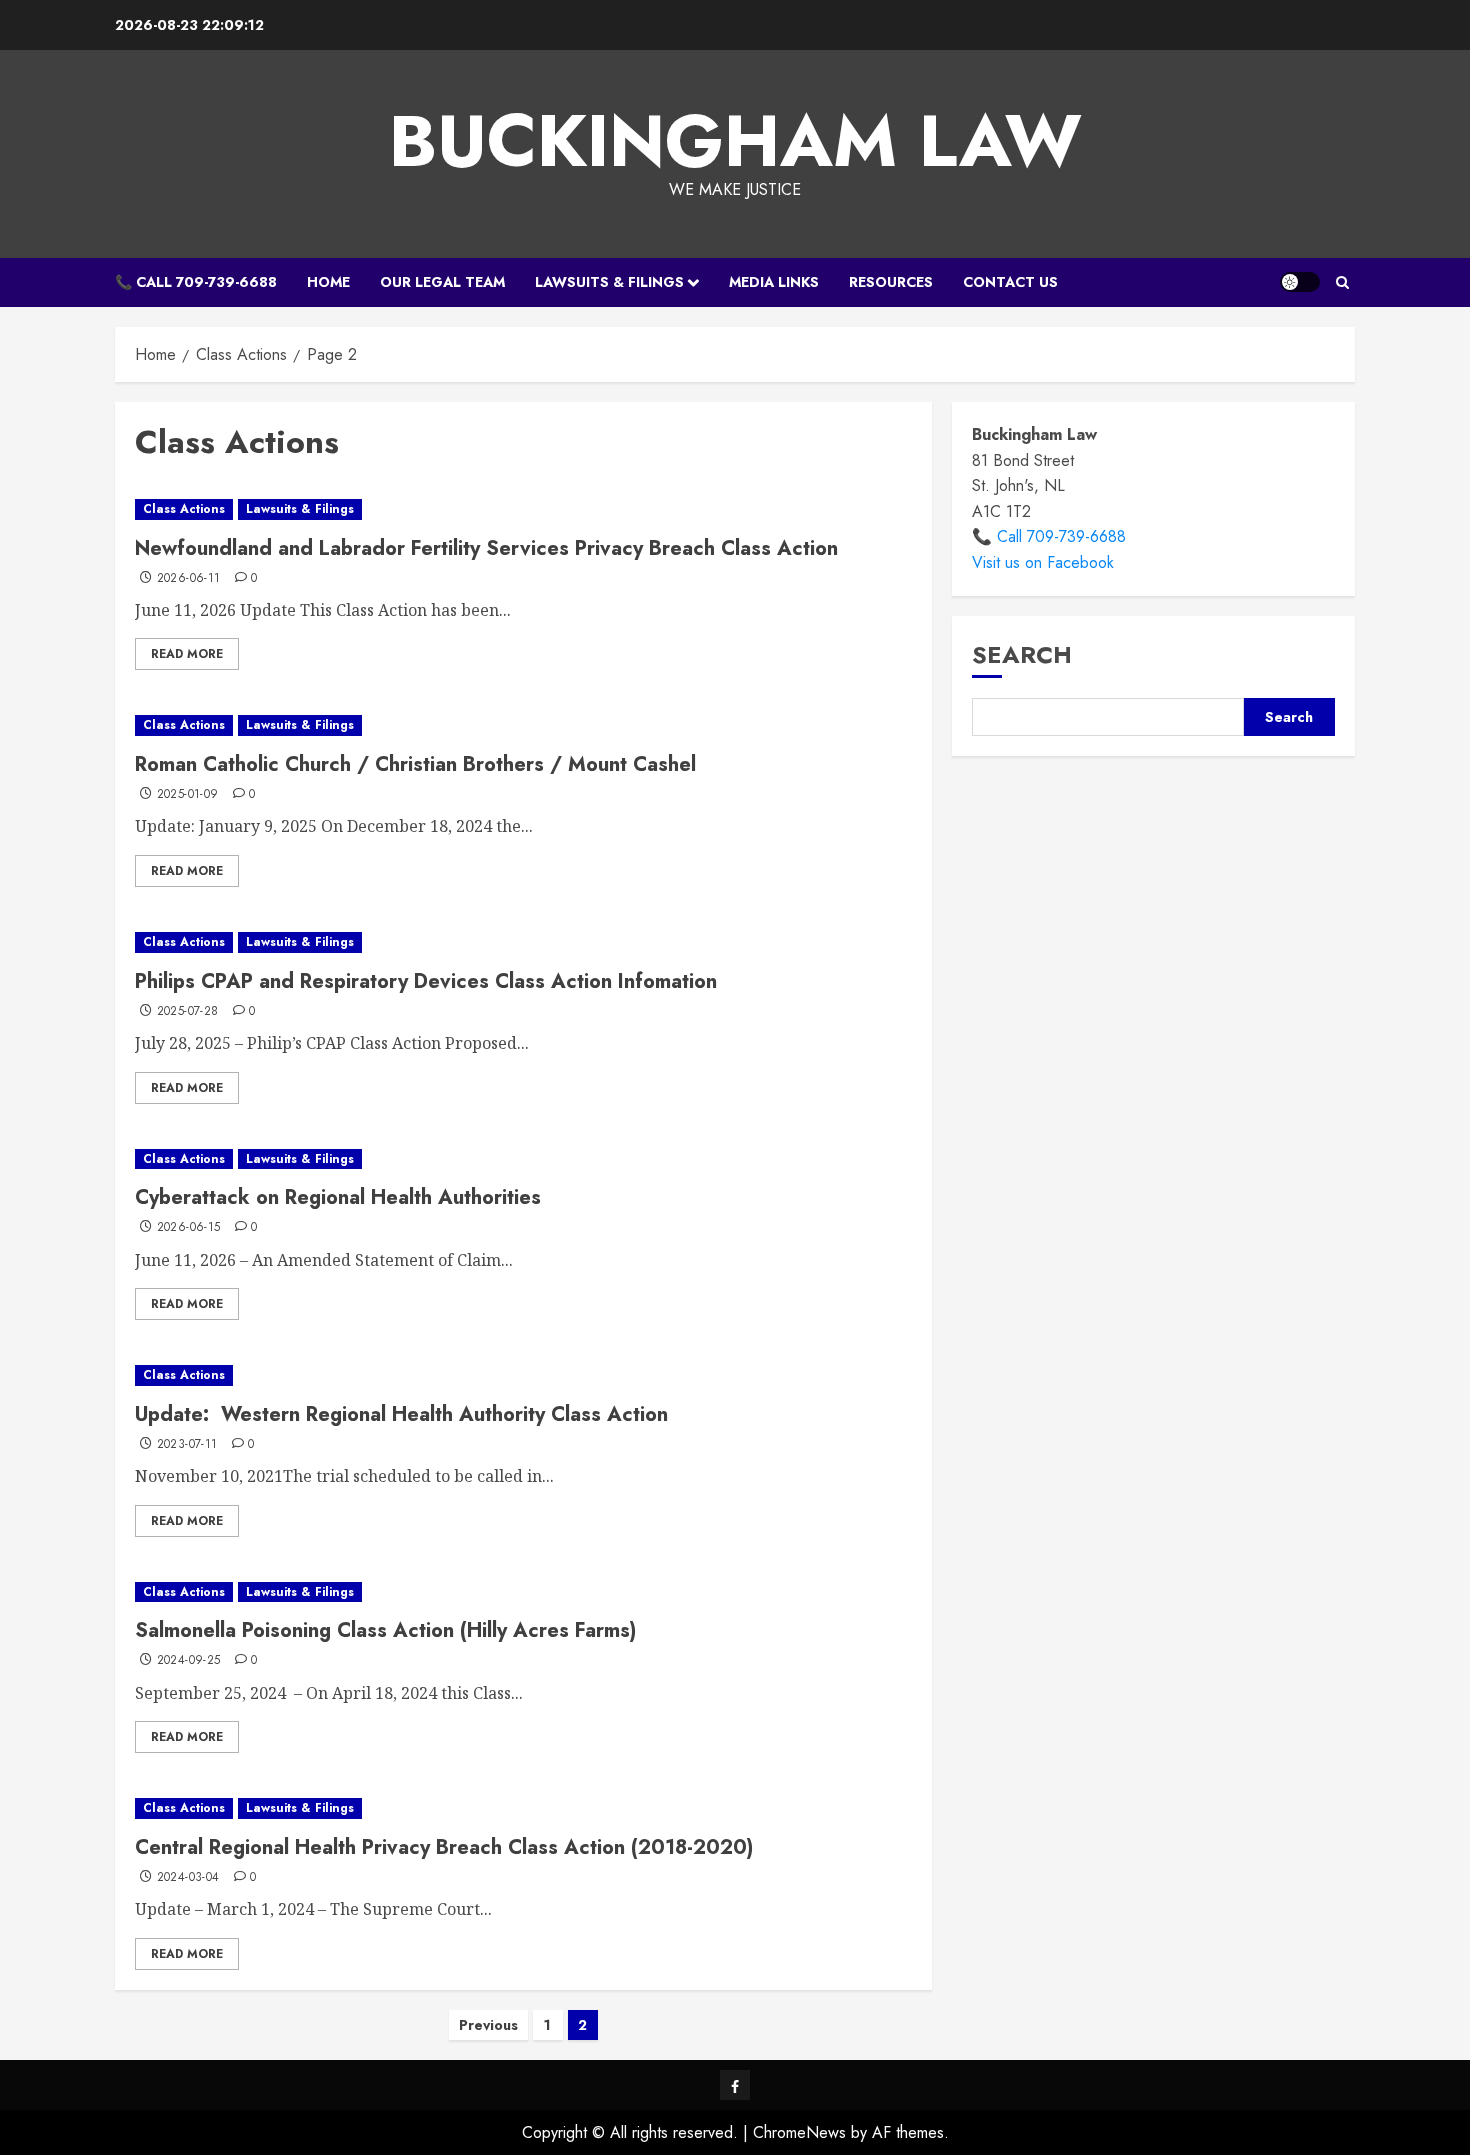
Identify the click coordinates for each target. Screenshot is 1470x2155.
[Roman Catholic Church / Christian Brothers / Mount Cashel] (523, 725)
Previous (488, 2025)
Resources (891, 282)
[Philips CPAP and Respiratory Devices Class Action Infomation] (523, 942)
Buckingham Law (735, 141)
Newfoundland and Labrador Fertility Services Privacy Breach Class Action (486, 548)
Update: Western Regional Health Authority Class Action (401, 1414)
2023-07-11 (187, 1445)
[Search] (1342, 282)
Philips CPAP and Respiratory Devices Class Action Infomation (426, 981)
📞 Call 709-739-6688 (196, 282)
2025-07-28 (188, 1012)
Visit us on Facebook (1043, 562)
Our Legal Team (442, 282)
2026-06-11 (189, 579)
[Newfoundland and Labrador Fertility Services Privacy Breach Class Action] (523, 509)
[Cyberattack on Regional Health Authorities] (523, 1159)
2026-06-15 (189, 1228)
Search (1022, 654)
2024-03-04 (188, 1878)
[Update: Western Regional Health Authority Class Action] (523, 1375)
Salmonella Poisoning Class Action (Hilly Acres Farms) (385, 1630)
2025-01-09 (188, 795)
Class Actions (184, 509)
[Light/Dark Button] (1300, 282)
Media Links (774, 282)
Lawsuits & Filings (609, 282)
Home (328, 282)
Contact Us (1010, 282)
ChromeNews (799, 2132)
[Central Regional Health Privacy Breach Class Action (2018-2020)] (523, 1808)
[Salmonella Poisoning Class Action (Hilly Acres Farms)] (523, 1592)
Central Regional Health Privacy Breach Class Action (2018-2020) (444, 1847)
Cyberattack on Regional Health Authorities (338, 1197)
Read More (187, 654)
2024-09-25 (189, 1661)
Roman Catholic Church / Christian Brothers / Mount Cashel (415, 764)
